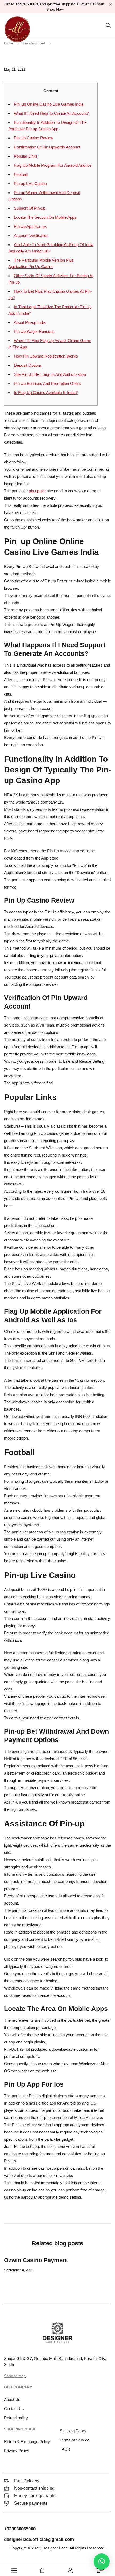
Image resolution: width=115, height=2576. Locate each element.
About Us (12, 2400)
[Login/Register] (70, 2570)
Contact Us (14, 2409)
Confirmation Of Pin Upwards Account (47, 147)
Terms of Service (74, 2440)
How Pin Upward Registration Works (46, 356)
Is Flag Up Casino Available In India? (46, 393)
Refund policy (16, 2418)
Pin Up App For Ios (30, 226)
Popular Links (26, 156)
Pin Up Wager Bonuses (34, 331)
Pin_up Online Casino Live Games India (49, 104)
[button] (102, 2562)
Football (21, 174)
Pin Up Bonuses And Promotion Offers (47, 383)
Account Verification (31, 235)
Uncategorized (34, 43)
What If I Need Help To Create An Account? (51, 113)
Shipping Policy (73, 2431)
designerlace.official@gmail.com (39, 2539)
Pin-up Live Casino (30, 183)
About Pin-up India (30, 322)
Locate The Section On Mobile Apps (45, 217)
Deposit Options (28, 365)
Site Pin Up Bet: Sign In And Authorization (50, 374)
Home (9, 43)
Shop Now (55, 9)
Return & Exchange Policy (27, 2442)
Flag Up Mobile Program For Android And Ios (53, 165)
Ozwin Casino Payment (36, 2260)
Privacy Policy (17, 2451)
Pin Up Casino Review (34, 138)
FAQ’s (65, 2449)
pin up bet (37, 491)
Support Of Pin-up (30, 208)
